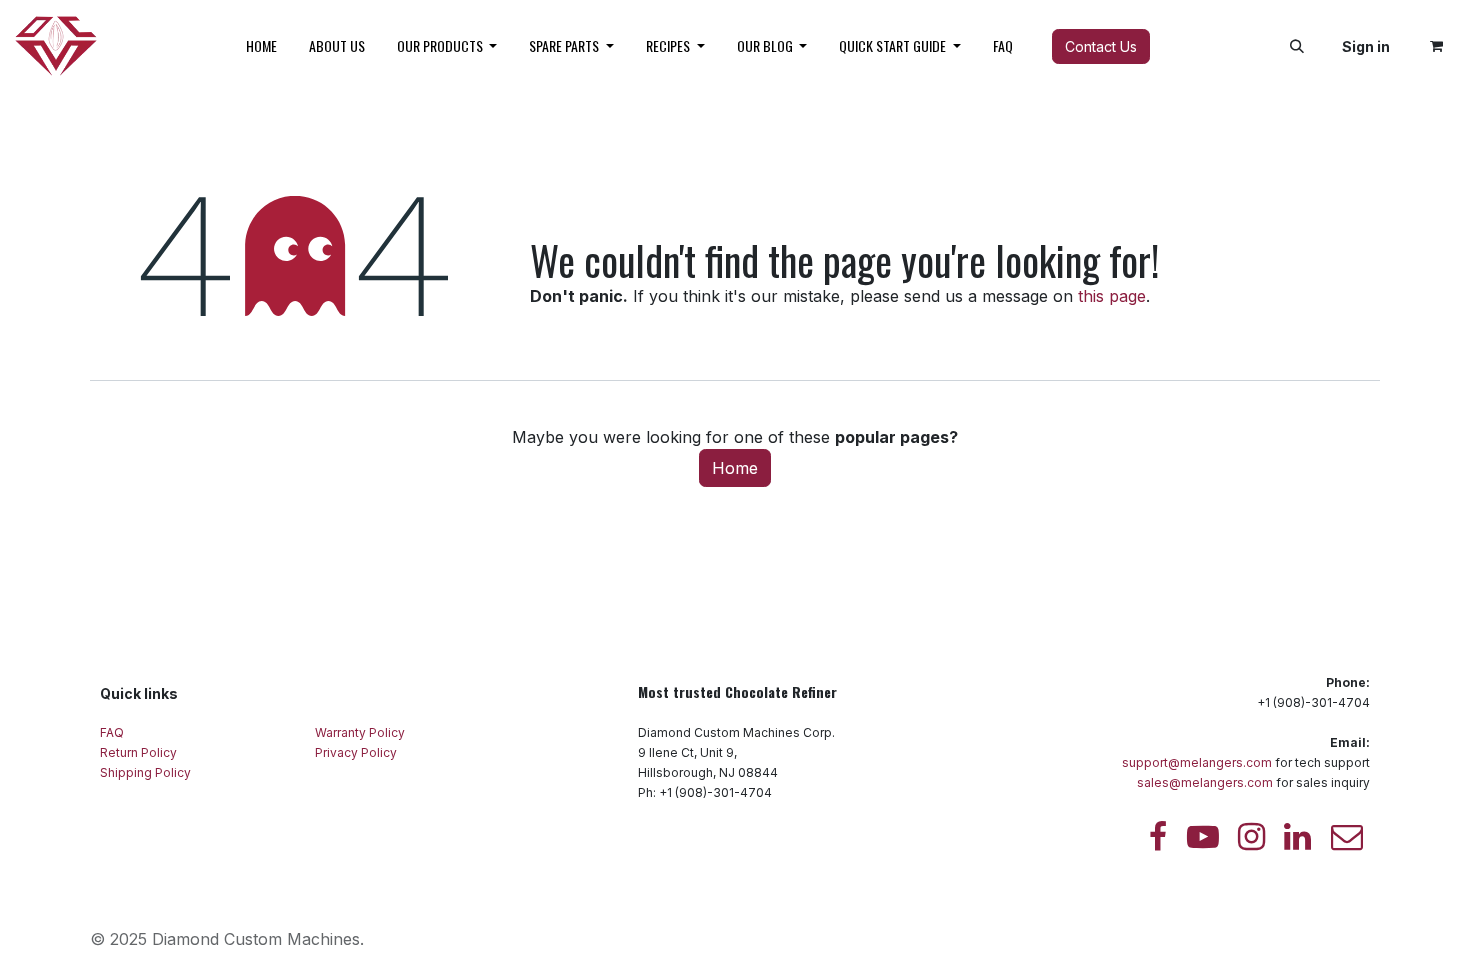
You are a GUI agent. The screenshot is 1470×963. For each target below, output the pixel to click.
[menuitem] (261, 46)
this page (1112, 296)
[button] (1297, 46)
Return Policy (140, 752)
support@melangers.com (1197, 762)
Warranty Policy (361, 732)
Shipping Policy (145, 772)
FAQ (113, 732)
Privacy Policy (357, 752)
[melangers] (1347, 837)
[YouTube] (1203, 837)
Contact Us (1101, 46)
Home (735, 468)
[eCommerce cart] (1436, 46)
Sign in (1366, 46)
